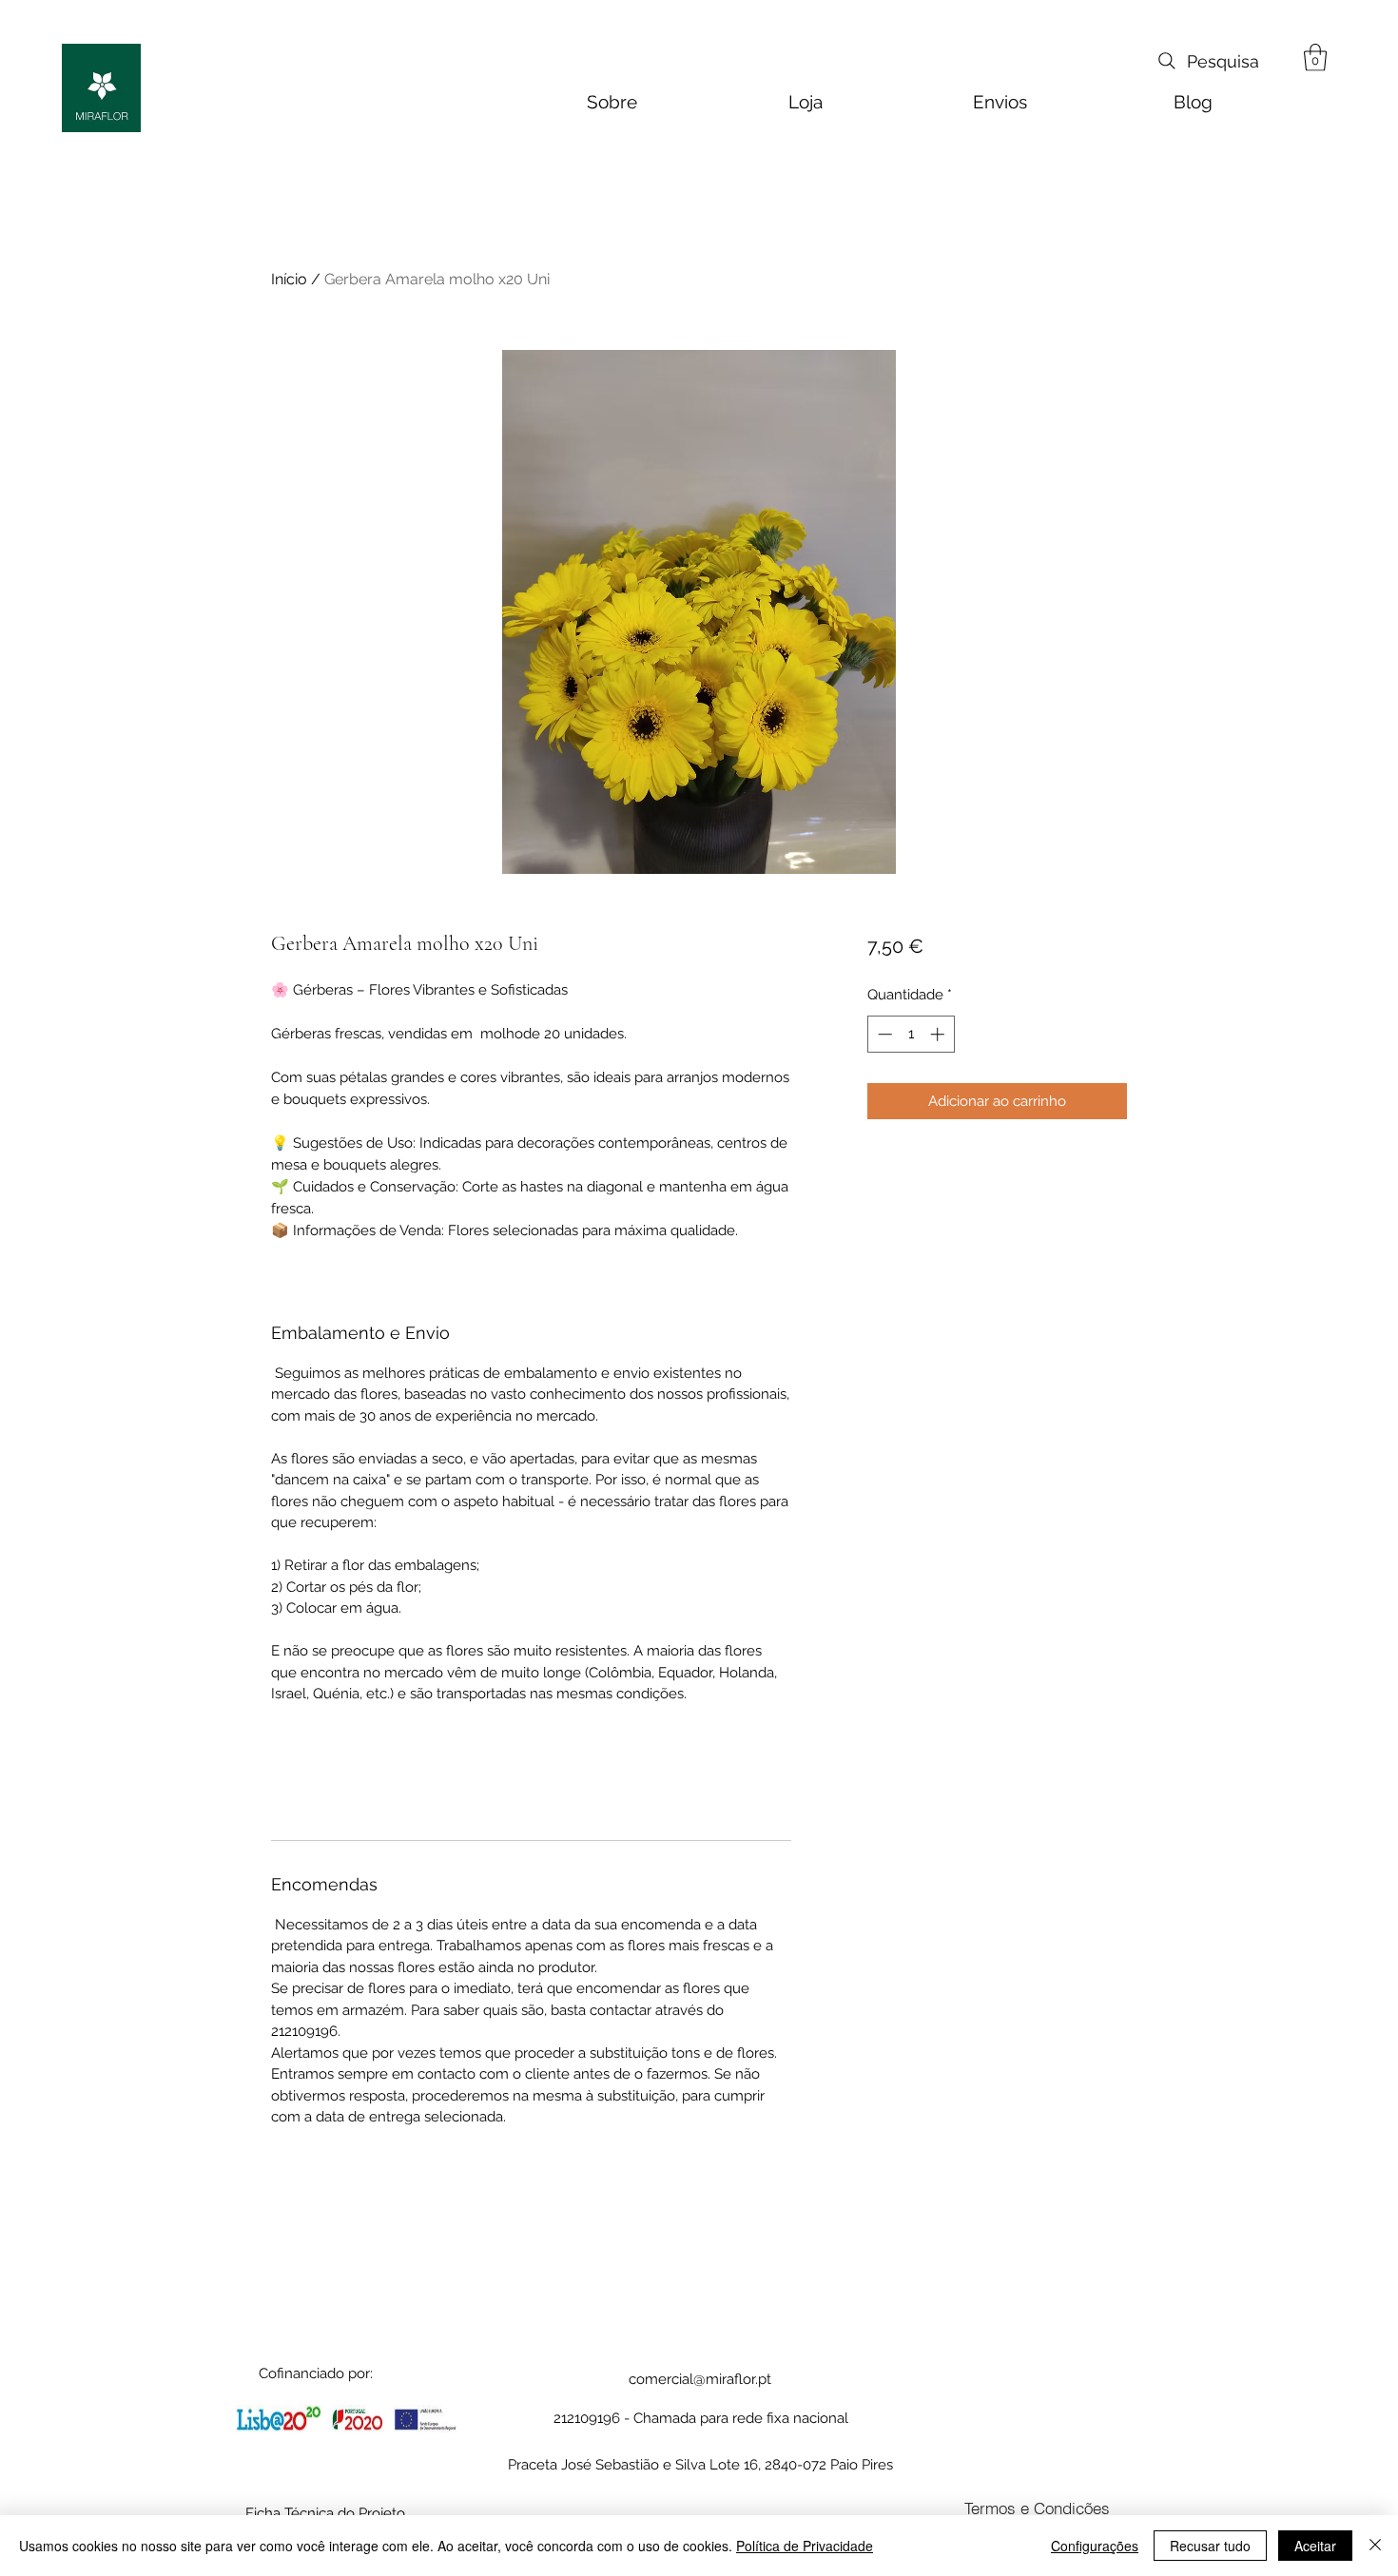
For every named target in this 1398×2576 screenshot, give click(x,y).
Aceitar (1315, 2546)
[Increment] (939, 1034)
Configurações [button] (1095, 2546)
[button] (1315, 58)
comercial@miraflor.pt (700, 2379)
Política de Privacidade (805, 2546)
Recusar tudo (1210, 2546)
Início (289, 279)
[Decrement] (883, 1034)
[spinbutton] (911, 1034)
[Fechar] (1375, 2546)
